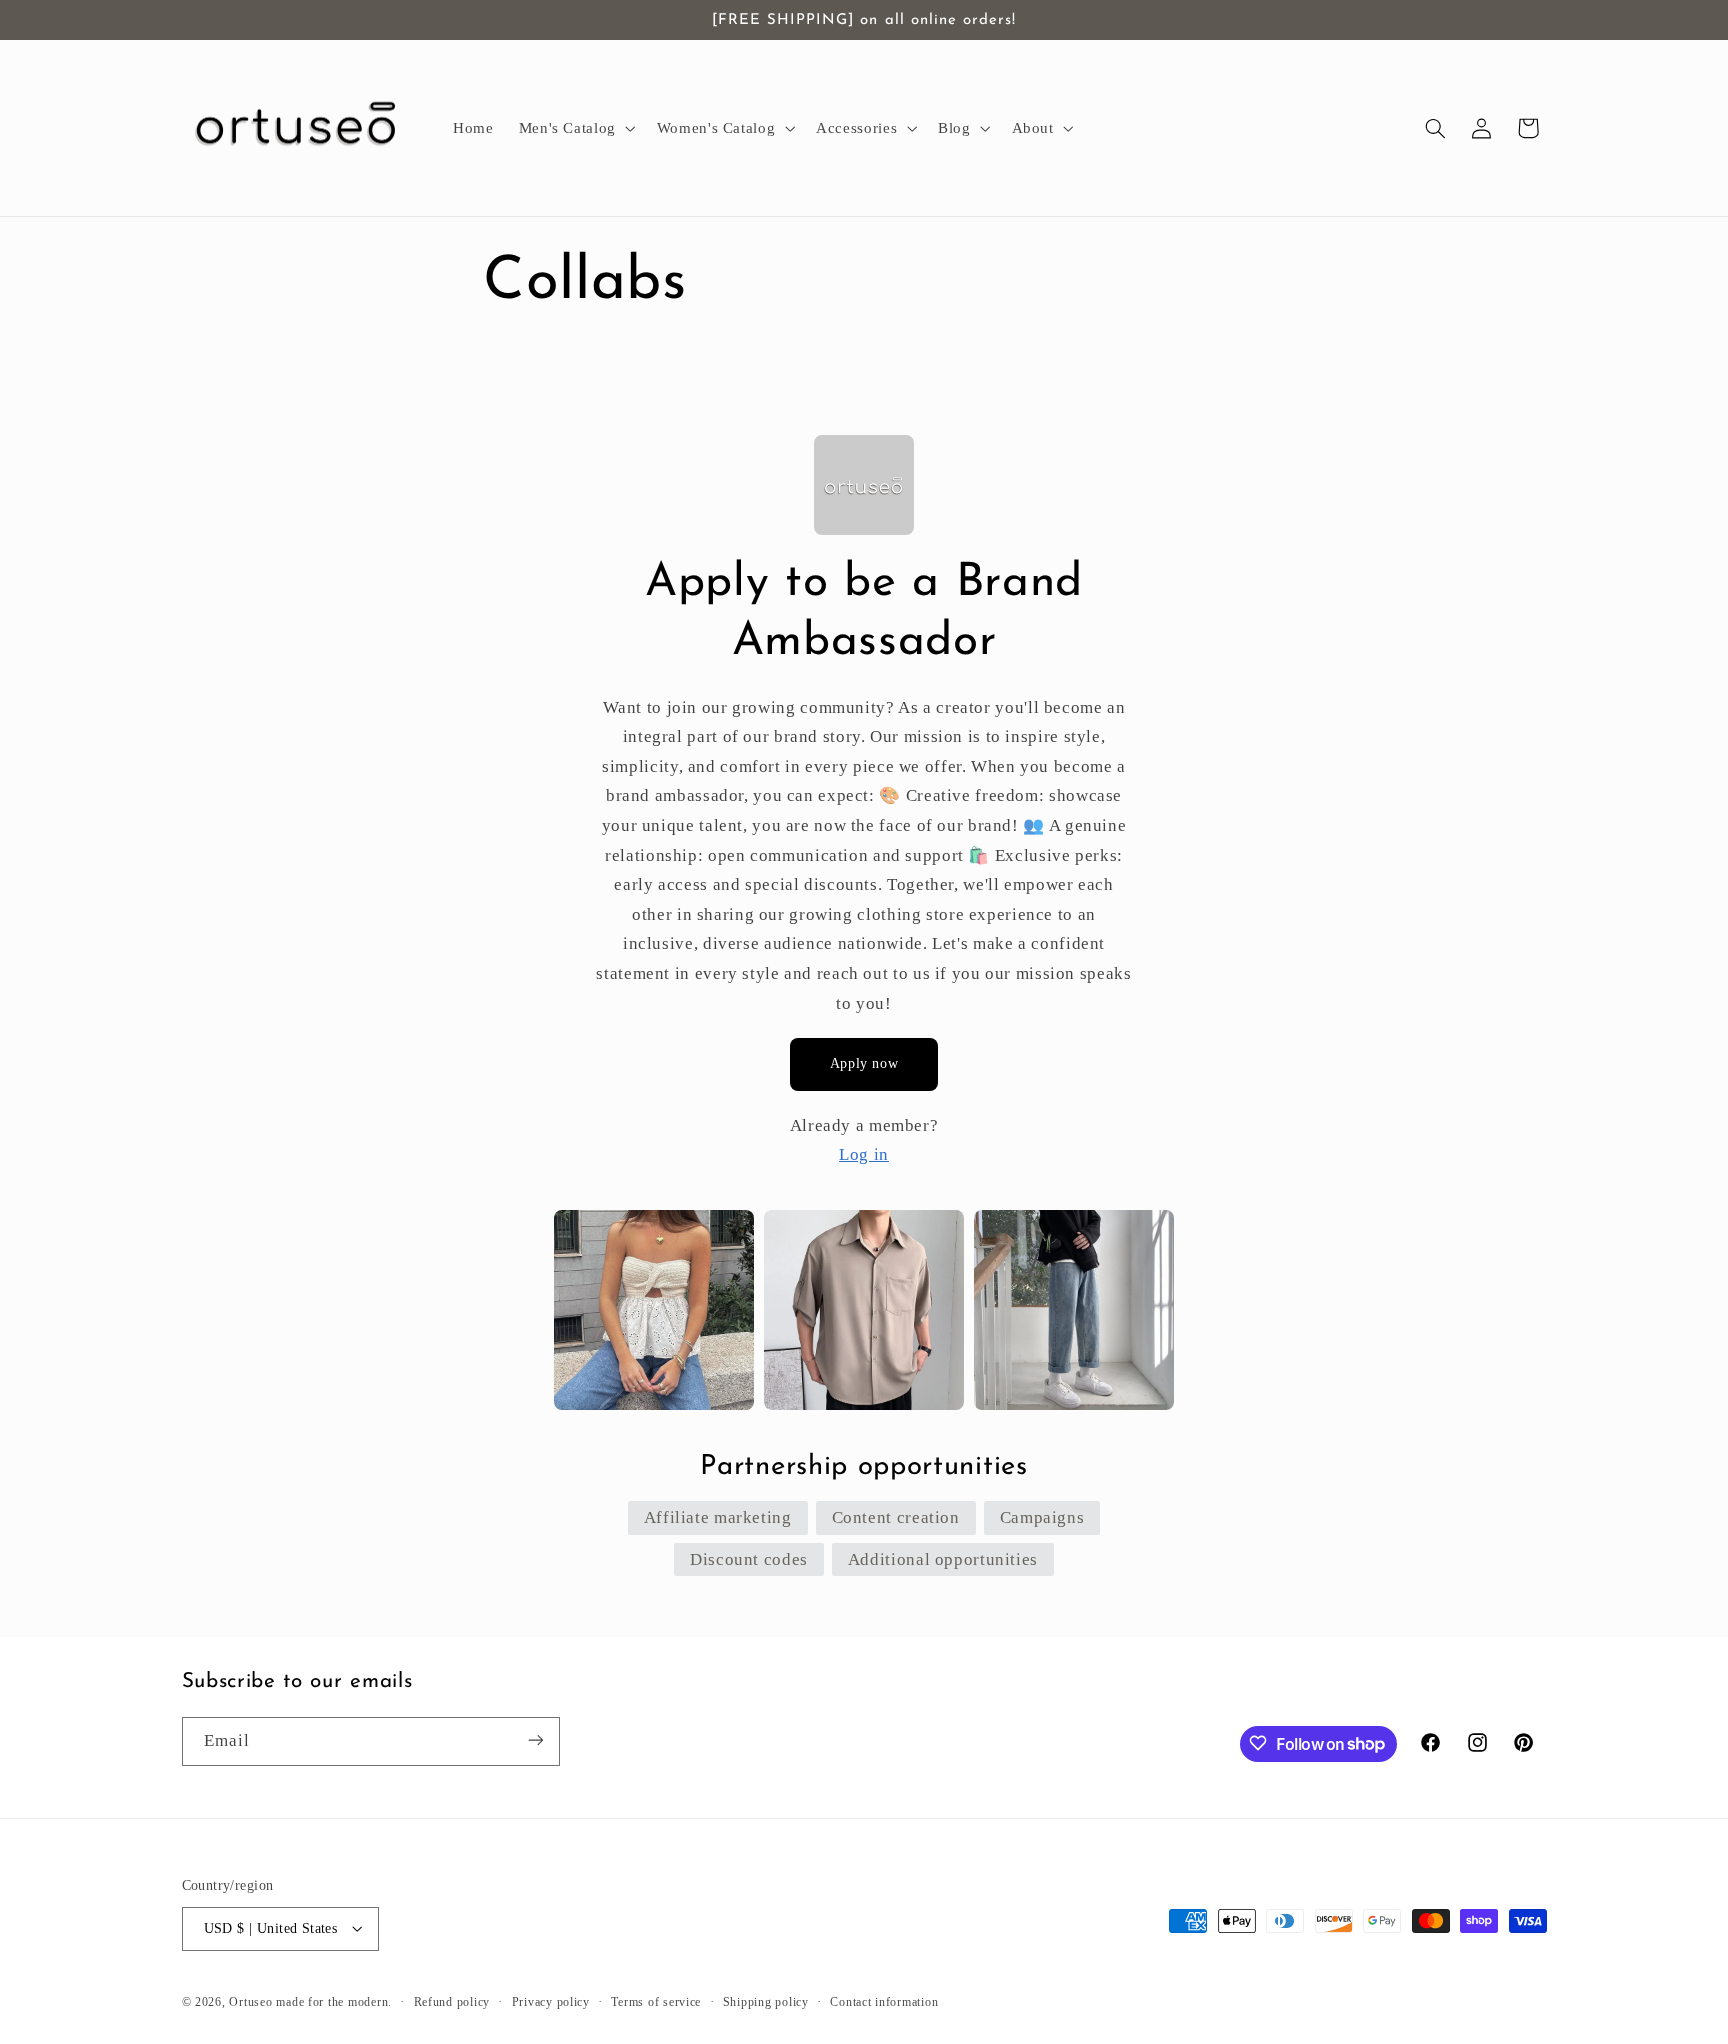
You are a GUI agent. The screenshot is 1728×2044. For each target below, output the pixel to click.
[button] (575, 128)
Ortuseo (250, 2001)
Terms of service (656, 2001)
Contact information (884, 2001)
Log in (864, 1154)
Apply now (864, 1063)
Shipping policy (766, 2001)
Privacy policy (551, 2001)
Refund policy (452, 2001)
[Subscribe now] (535, 1740)
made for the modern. (334, 2001)
